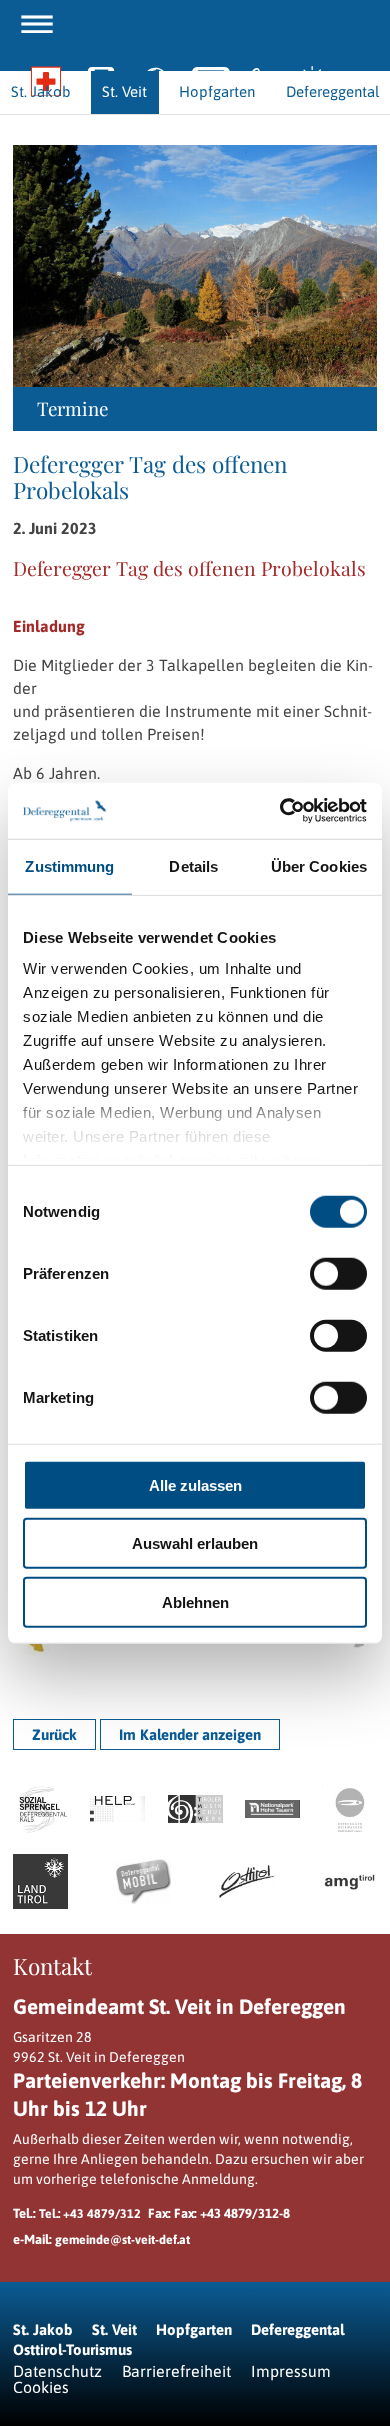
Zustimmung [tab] (69, 865)
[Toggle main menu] (37, 24)
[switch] (338, 1273)
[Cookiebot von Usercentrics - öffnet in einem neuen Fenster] (280, 811)
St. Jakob (43, 2329)
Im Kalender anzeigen (190, 1734)
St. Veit (114, 2329)
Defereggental (297, 2329)
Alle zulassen (195, 1484)
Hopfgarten (194, 2329)
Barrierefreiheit (176, 2371)
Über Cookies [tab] (319, 865)
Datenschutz (57, 2371)
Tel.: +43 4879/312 (90, 2213)
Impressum (291, 2371)
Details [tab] (193, 865)
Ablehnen (195, 1601)
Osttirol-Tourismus (72, 2349)
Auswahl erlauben (195, 1543)
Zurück (54, 1734)
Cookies (41, 2387)
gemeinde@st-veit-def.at (122, 2239)
